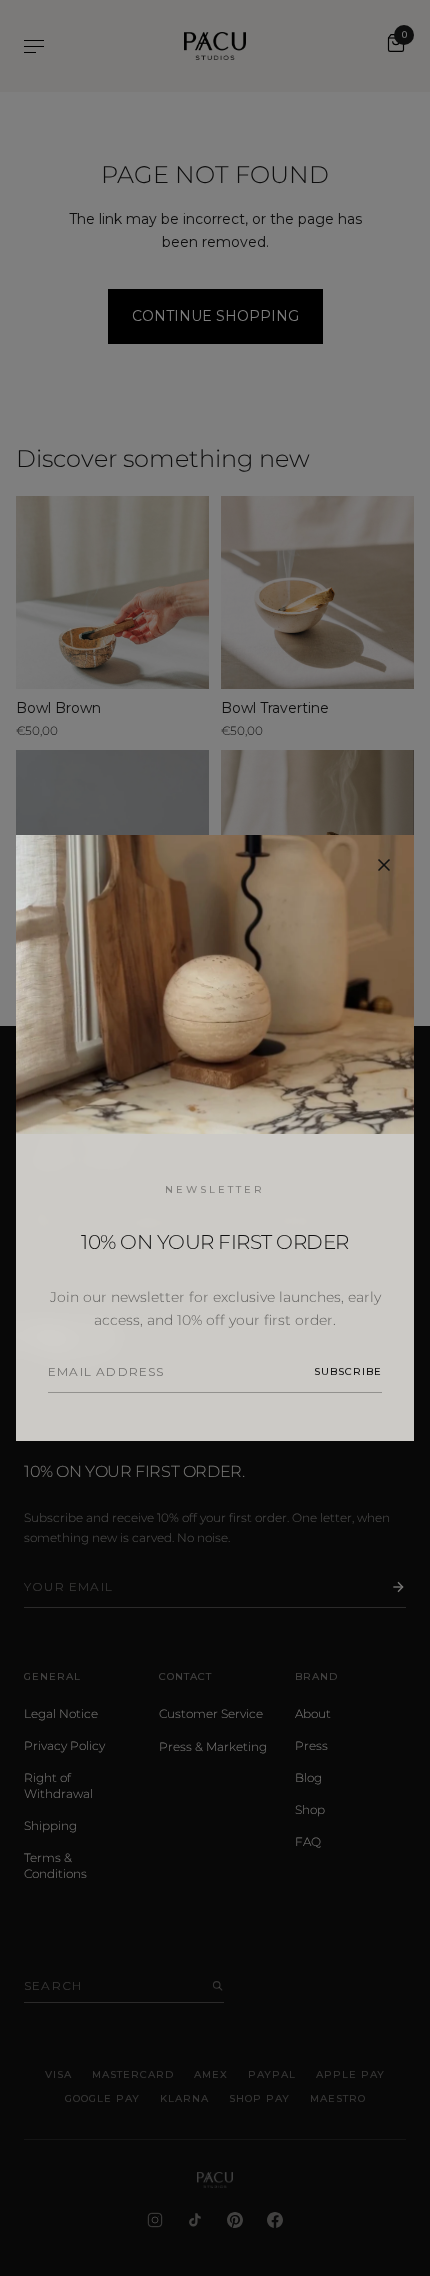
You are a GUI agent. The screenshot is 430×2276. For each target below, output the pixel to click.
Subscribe (348, 1371)
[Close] (384, 865)
